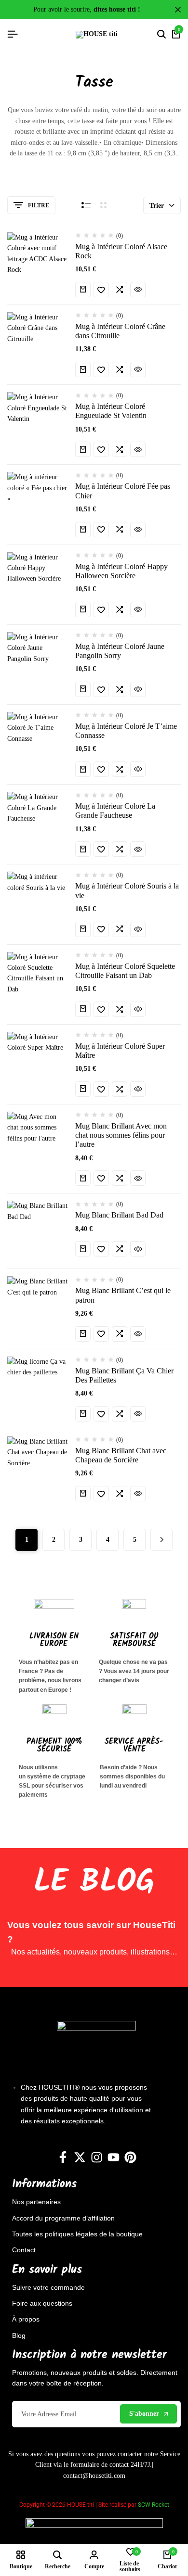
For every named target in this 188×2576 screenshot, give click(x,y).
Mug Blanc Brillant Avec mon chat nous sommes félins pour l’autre (121, 1135)
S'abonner (144, 2414)
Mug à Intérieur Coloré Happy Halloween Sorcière (121, 571)
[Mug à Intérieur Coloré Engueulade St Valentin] (38, 422)
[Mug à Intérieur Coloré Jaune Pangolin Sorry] (38, 662)
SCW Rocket (154, 2505)
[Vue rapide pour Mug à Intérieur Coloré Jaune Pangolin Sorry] (138, 689)
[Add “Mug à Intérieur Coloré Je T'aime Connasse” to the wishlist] (101, 769)
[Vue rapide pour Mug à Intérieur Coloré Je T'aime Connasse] (138, 769)
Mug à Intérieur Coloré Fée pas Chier (123, 491)
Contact (24, 2250)
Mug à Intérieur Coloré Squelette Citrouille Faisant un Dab (125, 971)
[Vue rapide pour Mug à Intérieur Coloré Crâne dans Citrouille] (138, 369)
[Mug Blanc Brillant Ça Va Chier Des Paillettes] (38, 1387)
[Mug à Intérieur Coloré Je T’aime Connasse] (38, 742)
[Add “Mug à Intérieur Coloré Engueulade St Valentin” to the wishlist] (101, 449)
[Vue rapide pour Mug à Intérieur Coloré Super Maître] (138, 1089)
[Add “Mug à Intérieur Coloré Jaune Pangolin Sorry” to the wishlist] (101, 689)
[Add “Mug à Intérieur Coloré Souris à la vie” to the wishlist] (101, 929)
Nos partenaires (36, 2202)
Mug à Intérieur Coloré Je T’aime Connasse (126, 731)
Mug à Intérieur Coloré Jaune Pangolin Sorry (120, 651)
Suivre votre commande (48, 2287)
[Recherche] (161, 35)
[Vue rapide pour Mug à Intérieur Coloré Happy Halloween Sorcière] (138, 609)
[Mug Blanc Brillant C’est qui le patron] (38, 1307)
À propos (26, 2319)
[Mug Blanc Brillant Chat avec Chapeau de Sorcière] (38, 1467)
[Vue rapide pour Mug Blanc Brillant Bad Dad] (138, 1249)
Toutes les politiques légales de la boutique (77, 2234)
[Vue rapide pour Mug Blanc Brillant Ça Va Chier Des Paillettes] (138, 1414)
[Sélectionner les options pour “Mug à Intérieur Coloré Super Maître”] (83, 1089)
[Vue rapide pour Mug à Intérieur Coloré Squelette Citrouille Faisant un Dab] (138, 1009)
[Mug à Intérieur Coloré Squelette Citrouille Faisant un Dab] (38, 982)
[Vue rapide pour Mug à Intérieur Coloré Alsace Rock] (138, 290)
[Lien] (63, 2157)
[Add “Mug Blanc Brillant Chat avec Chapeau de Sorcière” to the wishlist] (101, 1494)
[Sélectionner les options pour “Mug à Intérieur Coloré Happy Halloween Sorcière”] (83, 609)
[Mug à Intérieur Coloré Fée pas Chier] (38, 502)
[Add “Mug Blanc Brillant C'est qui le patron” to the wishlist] (101, 1334)
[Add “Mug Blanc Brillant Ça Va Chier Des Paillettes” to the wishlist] (101, 1414)
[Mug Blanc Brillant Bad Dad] (38, 1231)
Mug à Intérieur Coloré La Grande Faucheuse (115, 811)
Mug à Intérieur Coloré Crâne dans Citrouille (120, 331)
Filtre (39, 205)
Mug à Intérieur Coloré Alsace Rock (121, 251)
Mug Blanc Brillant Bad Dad (119, 1215)
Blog (19, 2335)
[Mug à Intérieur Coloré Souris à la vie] (38, 902)
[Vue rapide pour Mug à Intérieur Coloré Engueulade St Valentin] (138, 449)
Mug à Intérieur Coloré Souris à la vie (127, 890)
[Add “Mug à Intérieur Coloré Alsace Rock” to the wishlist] (101, 290)
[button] (83, 290)
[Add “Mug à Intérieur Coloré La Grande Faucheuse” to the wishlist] (101, 849)
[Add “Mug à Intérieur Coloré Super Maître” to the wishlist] (101, 1089)
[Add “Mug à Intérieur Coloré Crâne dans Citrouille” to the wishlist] (101, 369)
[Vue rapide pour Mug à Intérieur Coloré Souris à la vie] (138, 929)
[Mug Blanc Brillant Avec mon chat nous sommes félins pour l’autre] (38, 1142)
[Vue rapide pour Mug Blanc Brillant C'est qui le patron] (138, 1334)
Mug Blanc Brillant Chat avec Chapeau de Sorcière (121, 1455)
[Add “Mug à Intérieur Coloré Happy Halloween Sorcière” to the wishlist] (101, 609)
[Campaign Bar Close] (178, 10)
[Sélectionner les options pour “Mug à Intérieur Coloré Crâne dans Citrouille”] (83, 369)
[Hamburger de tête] (13, 34)
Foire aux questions (42, 2303)
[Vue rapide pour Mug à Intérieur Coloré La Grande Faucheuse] (138, 849)
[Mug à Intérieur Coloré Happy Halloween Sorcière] (38, 583)
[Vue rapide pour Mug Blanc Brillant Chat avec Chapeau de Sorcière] (138, 1494)
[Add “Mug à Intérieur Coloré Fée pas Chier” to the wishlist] (101, 530)
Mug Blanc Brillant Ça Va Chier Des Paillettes (124, 1375)
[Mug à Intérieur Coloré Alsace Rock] (38, 263)
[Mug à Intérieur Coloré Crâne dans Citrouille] (38, 343)
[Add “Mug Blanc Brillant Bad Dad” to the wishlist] (101, 1249)
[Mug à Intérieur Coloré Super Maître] (38, 1062)
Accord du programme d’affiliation (63, 2218)
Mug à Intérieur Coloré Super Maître (120, 1051)
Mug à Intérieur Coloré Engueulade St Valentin (111, 411)
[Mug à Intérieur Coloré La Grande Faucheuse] (38, 822)
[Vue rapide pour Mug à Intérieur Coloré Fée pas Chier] (138, 530)
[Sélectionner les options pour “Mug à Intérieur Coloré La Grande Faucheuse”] (83, 849)
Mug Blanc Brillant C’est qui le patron (123, 1295)
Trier (157, 206)
